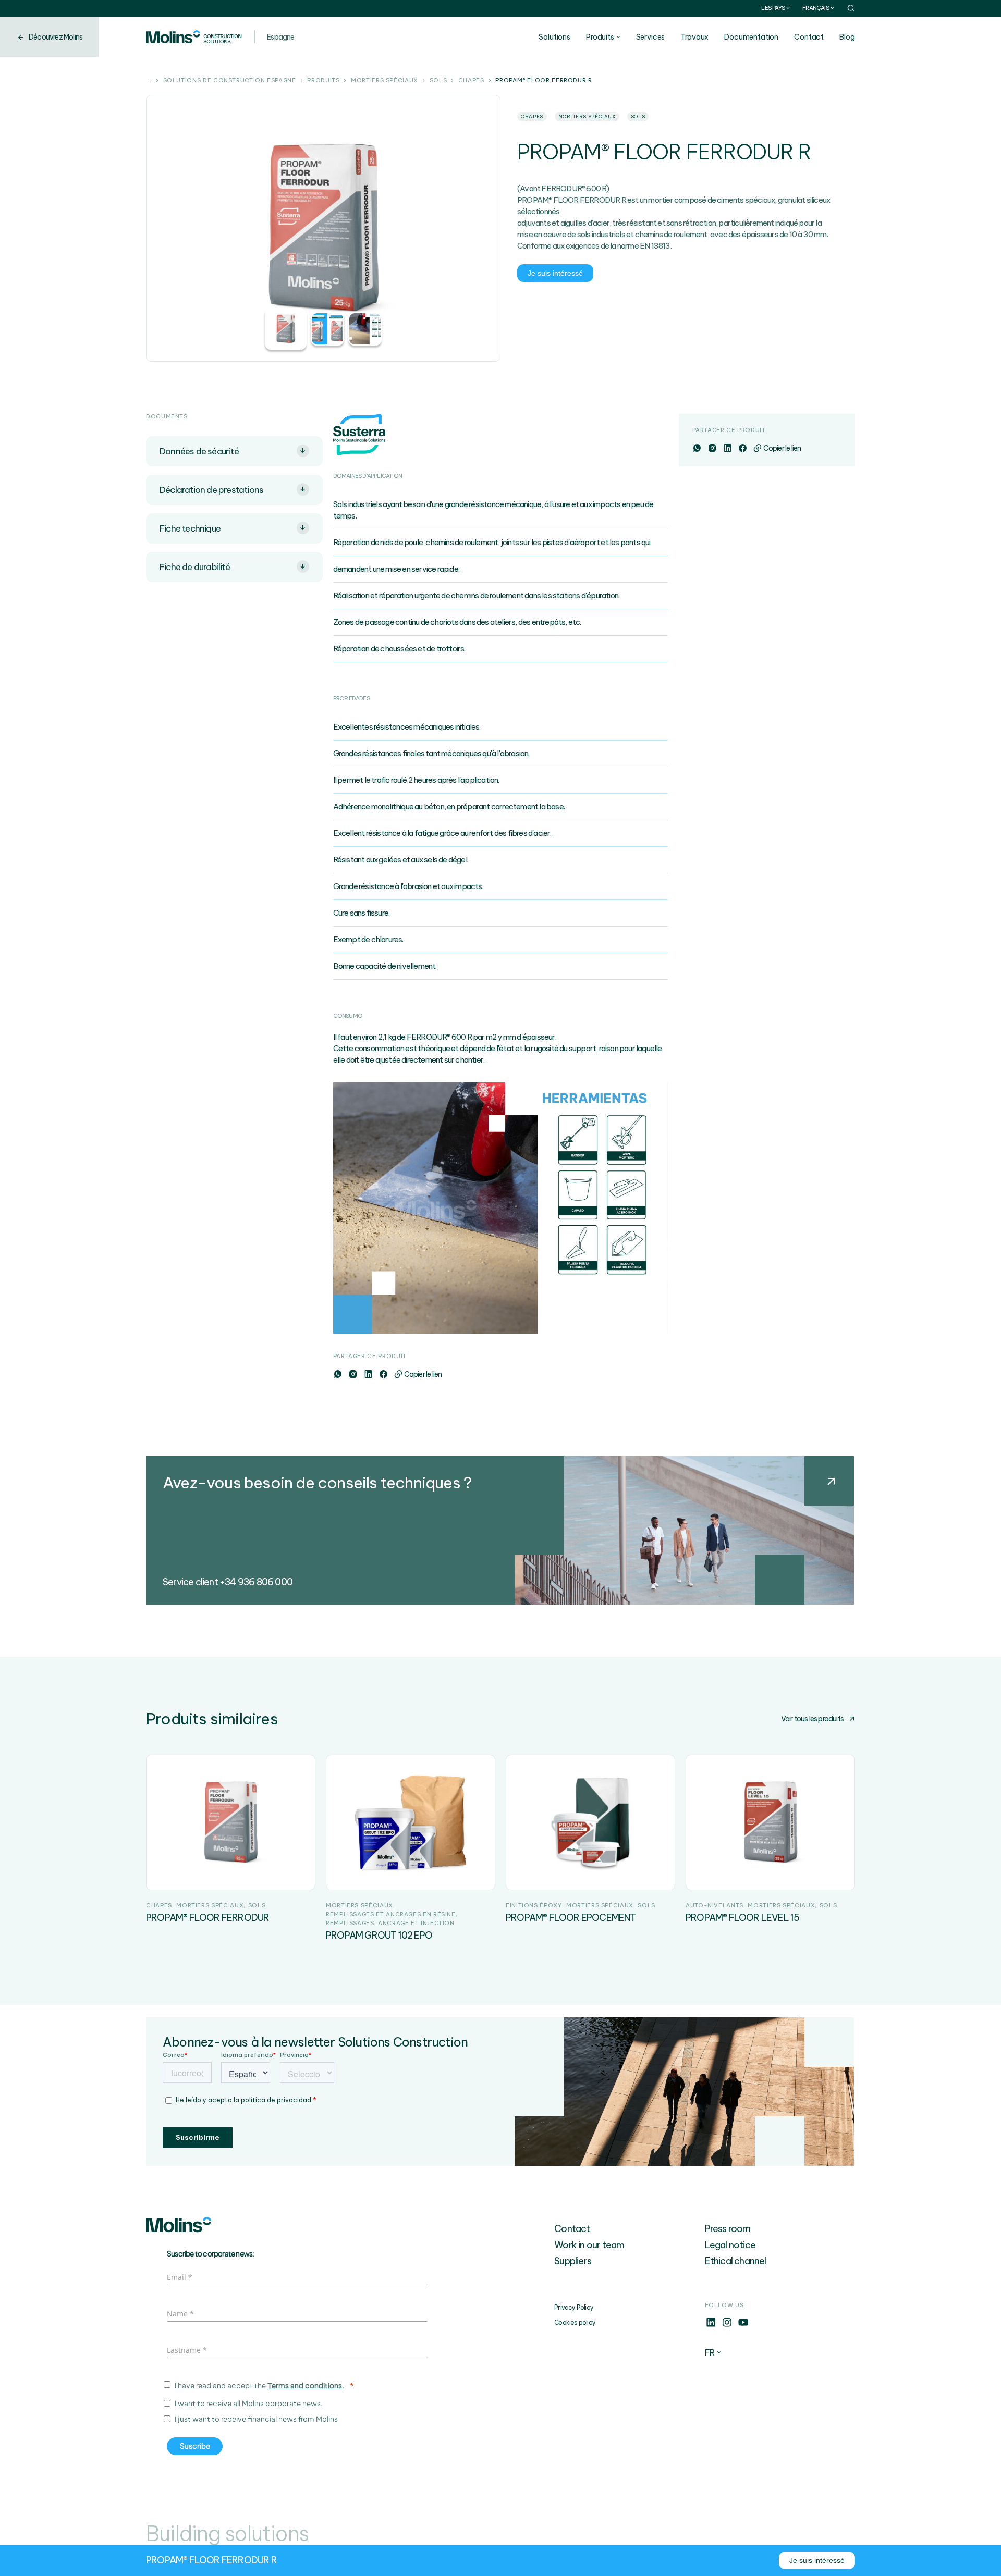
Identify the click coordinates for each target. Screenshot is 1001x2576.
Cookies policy (575, 2322)
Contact (809, 37)
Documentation (751, 37)
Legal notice (730, 2245)
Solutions (554, 37)
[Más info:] (711, 2325)
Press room (728, 2229)
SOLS (438, 81)
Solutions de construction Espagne (230, 81)
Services (651, 37)
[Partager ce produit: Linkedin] (368, 1374)
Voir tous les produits (812, 1719)
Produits (600, 37)
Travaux (694, 37)
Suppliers (573, 2261)
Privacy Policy (574, 2307)
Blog (847, 37)
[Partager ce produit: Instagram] (353, 1374)
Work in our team (589, 2245)
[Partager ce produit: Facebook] (383, 1374)
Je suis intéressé (555, 273)
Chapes (471, 81)
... (149, 81)
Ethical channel (736, 2261)
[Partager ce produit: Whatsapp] (338, 1374)
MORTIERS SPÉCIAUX (384, 81)
